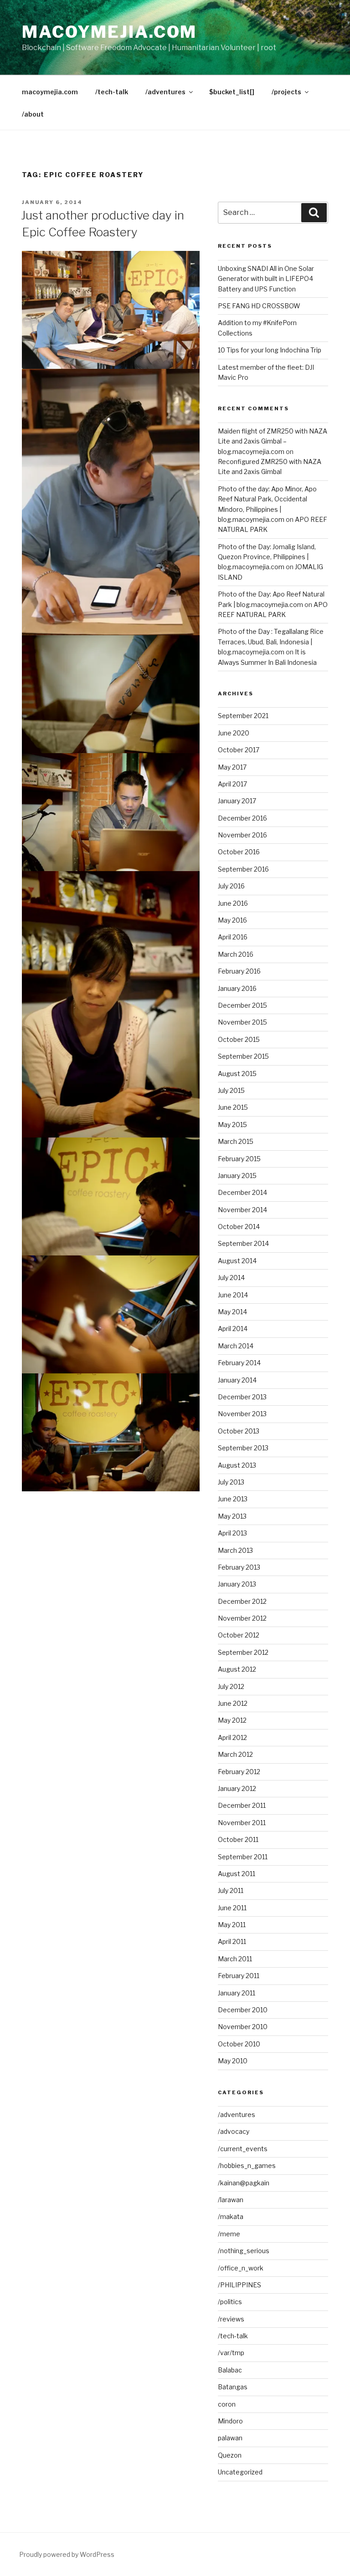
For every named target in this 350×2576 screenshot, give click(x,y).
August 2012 (237, 1669)
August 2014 (237, 1261)
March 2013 (235, 1550)
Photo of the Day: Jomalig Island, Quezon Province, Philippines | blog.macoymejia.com (267, 557)
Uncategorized (240, 2472)
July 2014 (231, 1278)
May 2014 (232, 1312)
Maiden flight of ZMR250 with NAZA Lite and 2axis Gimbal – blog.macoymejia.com (273, 441)
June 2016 (233, 903)
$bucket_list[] (232, 92)
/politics (230, 2302)
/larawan (231, 2200)
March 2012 (235, 1754)
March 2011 (235, 1959)
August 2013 (237, 1465)
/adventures (165, 92)
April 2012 (232, 1737)
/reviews (231, 2319)
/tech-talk (112, 92)
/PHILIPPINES (239, 2285)
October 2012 (239, 1635)
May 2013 (232, 1516)
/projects (286, 92)
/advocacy (234, 2131)
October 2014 (239, 1227)
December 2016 (242, 818)
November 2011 (242, 1823)
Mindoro (230, 2421)
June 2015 (233, 1107)
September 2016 (243, 869)
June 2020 (234, 733)
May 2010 (233, 2061)
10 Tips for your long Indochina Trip (270, 350)
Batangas (233, 2387)
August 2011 (237, 1874)
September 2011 (243, 1857)
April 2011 (232, 1941)
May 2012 (232, 1720)
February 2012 (239, 1772)
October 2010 (239, 2044)
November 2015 (242, 1022)
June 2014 (233, 1295)
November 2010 (243, 2027)
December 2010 (243, 2010)
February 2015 (239, 1159)
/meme (229, 2234)
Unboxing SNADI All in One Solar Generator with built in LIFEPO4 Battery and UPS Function (266, 279)
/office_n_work (241, 2268)
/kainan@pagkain (244, 2183)
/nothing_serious (244, 2251)
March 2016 (236, 954)
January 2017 (237, 801)
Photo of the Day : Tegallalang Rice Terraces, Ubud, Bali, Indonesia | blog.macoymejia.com (271, 642)
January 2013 (237, 1584)
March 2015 (236, 1141)
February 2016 (239, 971)
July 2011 (231, 1890)
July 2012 (231, 1686)
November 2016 (242, 835)
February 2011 (239, 1976)
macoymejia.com (109, 32)
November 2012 (242, 1618)
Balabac (230, 2370)
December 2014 (242, 1192)
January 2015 (237, 1176)
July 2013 (231, 1482)
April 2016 (233, 937)
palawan (230, 2438)
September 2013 (243, 1448)
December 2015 (242, 1005)
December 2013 (242, 1397)
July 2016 (231, 886)
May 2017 (232, 767)
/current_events (243, 2149)
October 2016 (239, 852)
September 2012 (243, 1652)
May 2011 (232, 1925)
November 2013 (242, 1414)
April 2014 (233, 1329)
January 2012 (237, 1788)
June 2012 (233, 1703)
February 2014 (239, 1363)
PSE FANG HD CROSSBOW (259, 306)
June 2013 (233, 1499)
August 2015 (237, 1074)
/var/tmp (231, 2353)
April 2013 (232, 1533)
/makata (231, 2216)
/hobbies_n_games (247, 2165)
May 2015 (232, 1125)
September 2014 (243, 1243)
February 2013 (239, 1567)
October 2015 (239, 1039)
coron (227, 2404)
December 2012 (242, 1601)
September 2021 (243, 716)
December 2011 (242, 1805)
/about (33, 114)
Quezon (230, 2455)
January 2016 (237, 988)
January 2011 (237, 1993)
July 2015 (231, 1090)
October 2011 (238, 1839)
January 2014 (237, 1380)
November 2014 (242, 1210)
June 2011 (232, 1908)
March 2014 (236, 1346)
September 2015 (243, 1056)
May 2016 (232, 920)
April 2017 (232, 784)
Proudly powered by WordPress (67, 2554)
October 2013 (239, 1431)
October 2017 (239, 750)
